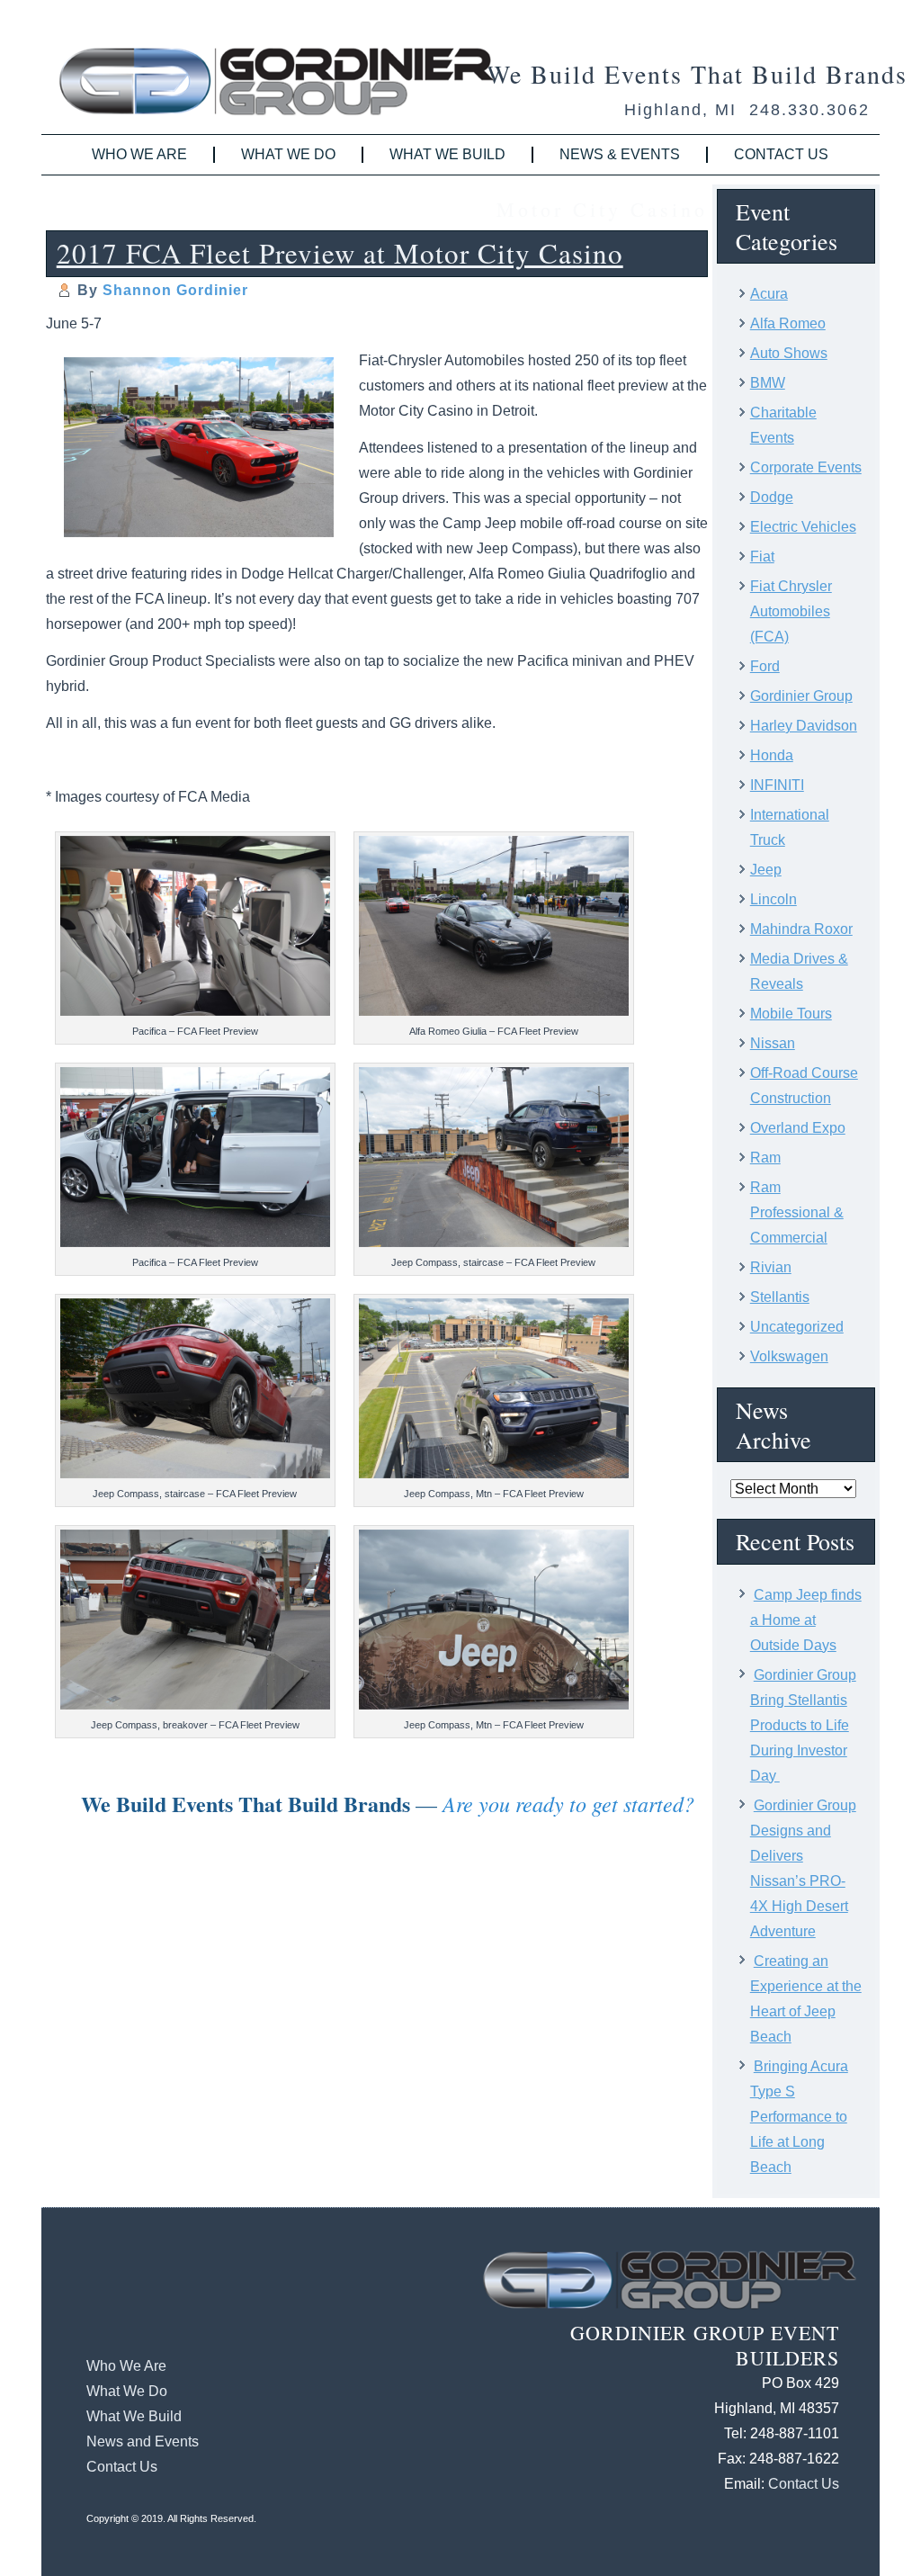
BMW (768, 383)
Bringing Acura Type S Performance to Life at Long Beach (799, 2117)
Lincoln (773, 899)
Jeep (766, 870)
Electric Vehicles (803, 527)
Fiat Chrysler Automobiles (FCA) (791, 611)
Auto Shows (789, 353)
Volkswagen (789, 1356)
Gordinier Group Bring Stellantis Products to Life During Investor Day (803, 1725)
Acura (769, 294)
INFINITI (777, 785)
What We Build (447, 154)
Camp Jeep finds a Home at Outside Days (806, 1620)
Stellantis (780, 1297)
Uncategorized (797, 1327)
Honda (772, 755)
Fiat (762, 556)
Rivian (771, 1267)
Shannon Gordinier (175, 290)
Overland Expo (798, 1128)
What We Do (288, 154)
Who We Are (139, 154)
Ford (765, 666)
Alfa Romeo (788, 323)
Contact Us (781, 154)
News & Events (620, 154)
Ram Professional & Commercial (797, 1212)
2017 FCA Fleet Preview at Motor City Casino (340, 253)
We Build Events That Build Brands (697, 74)
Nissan (773, 1043)
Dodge (772, 497)
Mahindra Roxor (801, 929)
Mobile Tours (791, 1014)
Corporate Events (806, 467)
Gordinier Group (801, 696)
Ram (765, 1158)
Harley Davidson (804, 726)
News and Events (143, 2441)
